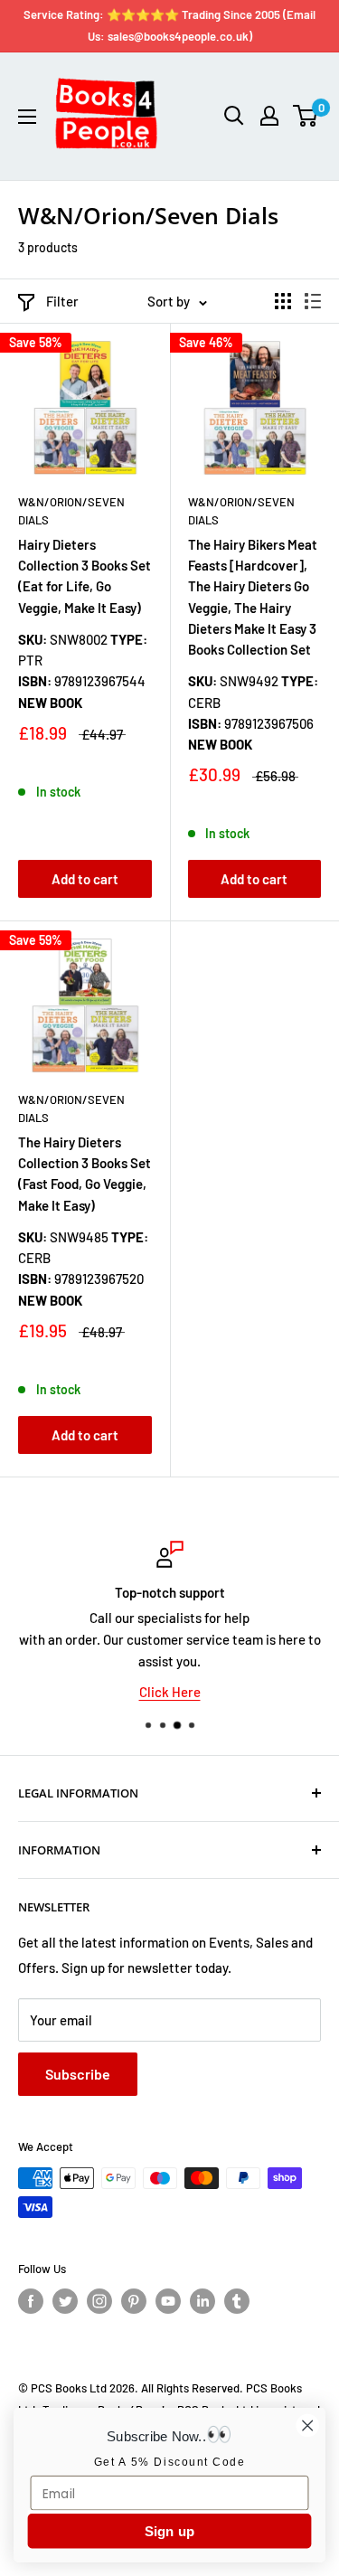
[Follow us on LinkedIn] (202, 2301)
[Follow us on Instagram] (99, 2301)
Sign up (170, 2531)
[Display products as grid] (283, 301)
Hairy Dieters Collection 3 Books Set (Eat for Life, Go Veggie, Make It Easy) (85, 576)
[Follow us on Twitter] (65, 2301)
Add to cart (85, 879)
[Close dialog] (308, 2425)
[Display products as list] (313, 301)
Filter (62, 301)
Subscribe (78, 2074)
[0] (306, 116)
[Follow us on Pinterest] (134, 2301)
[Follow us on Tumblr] (237, 2301)
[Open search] (234, 116)
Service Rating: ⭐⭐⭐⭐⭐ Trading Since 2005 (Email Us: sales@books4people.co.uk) (169, 25)
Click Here (170, 1692)
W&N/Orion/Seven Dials (71, 511)
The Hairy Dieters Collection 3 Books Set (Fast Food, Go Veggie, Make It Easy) (85, 1174)
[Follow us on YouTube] (168, 2301)
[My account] (269, 116)
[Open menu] (27, 117)
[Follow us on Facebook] (31, 2301)
